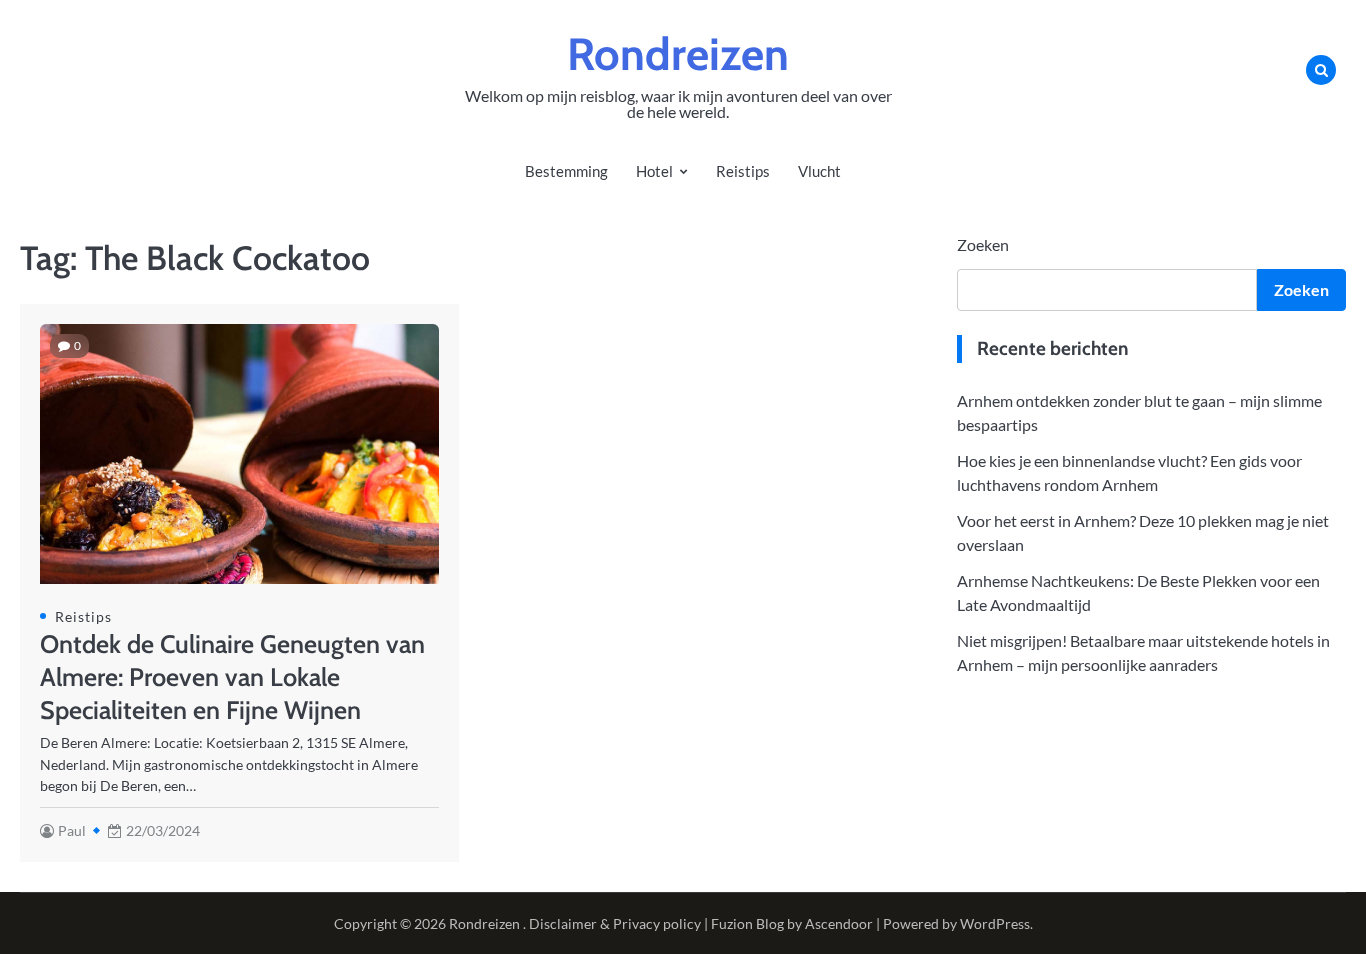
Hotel (654, 171)
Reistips (743, 171)
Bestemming (566, 171)
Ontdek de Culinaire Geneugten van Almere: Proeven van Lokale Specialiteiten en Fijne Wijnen (232, 677)
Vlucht (819, 171)
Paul (72, 830)
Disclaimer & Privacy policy (615, 923)
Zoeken (983, 244)
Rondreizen (678, 54)
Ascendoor (839, 923)
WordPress (995, 923)
